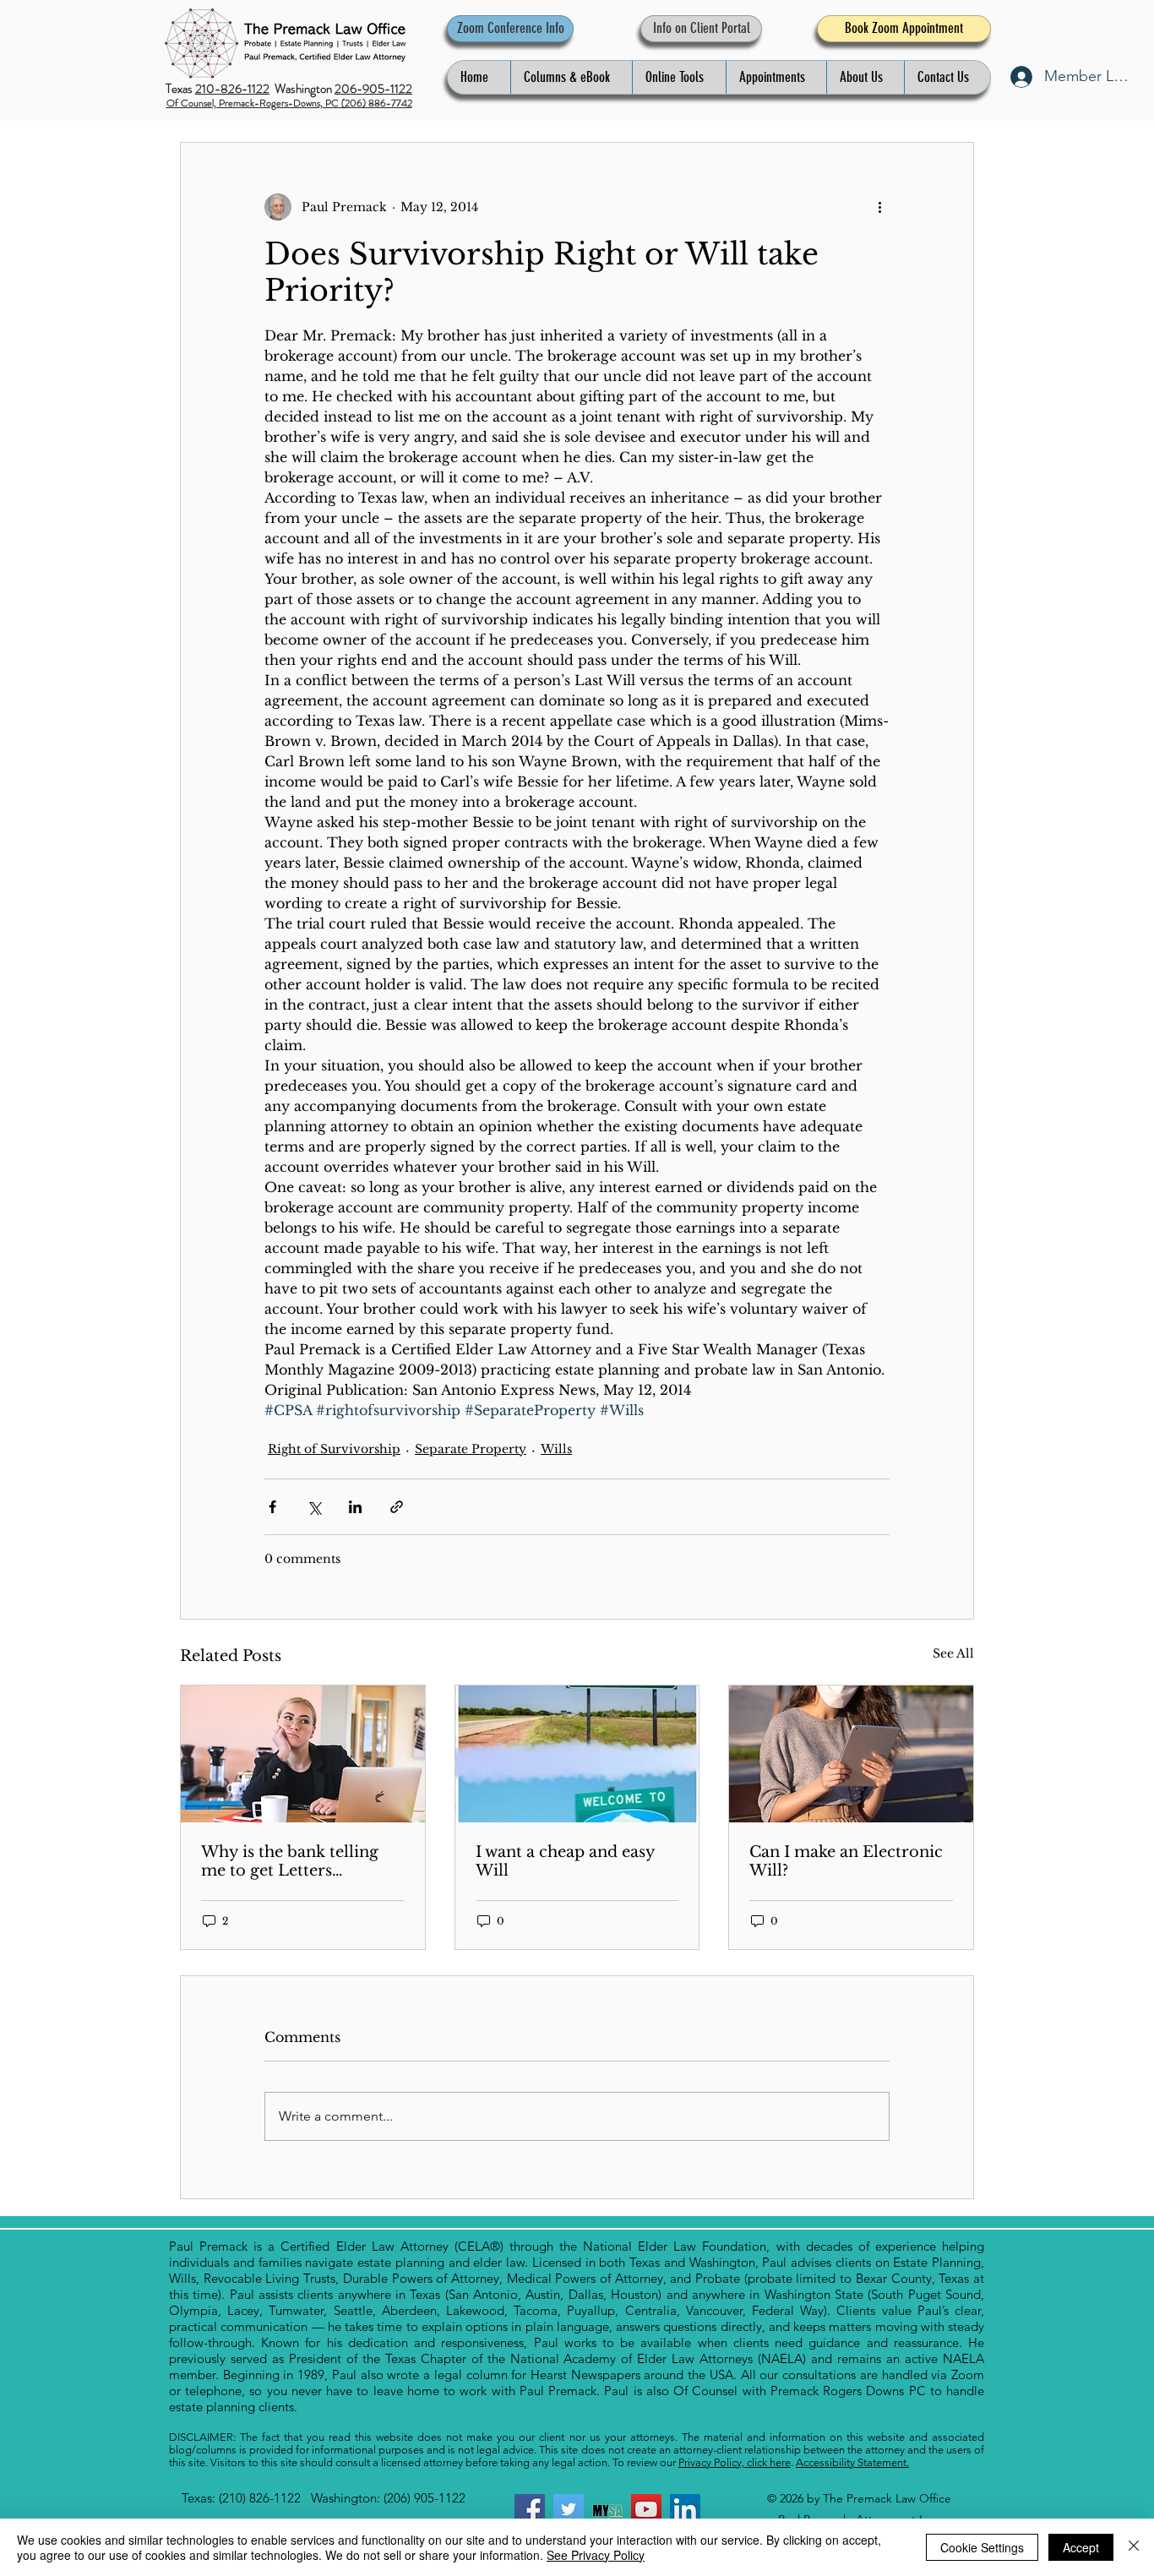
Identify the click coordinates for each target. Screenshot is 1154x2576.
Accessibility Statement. (852, 2462)
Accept (1081, 2547)
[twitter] (569, 2509)
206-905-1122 (373, 89)
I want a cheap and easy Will (565, 1861)
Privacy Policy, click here (735, 2462)
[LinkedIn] (685, 2509)
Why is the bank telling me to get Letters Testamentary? (290, 1861)
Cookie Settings (982, 2547)
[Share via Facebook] (272, 1507)
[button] (571, 77)
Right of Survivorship (334, 1449)
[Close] (1134, 2547)
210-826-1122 (232, 89)
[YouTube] (646, 2509)
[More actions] (879, 207)
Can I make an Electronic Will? (846, 1861)
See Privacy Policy (596, 2555)
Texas (180, 89)
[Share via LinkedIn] (355, 1507)
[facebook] (530, 2509)
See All (953, 1653)
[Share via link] (397, 1507)
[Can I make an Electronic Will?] (851, 1754)
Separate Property (471, 1449)
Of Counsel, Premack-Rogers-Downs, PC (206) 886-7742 (289, 103)
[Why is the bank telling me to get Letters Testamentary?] (303, 1754)
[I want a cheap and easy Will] (577, 1754)
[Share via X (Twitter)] (314, 1507)
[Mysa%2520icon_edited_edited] (607, 2509)
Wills (556, 1449)
